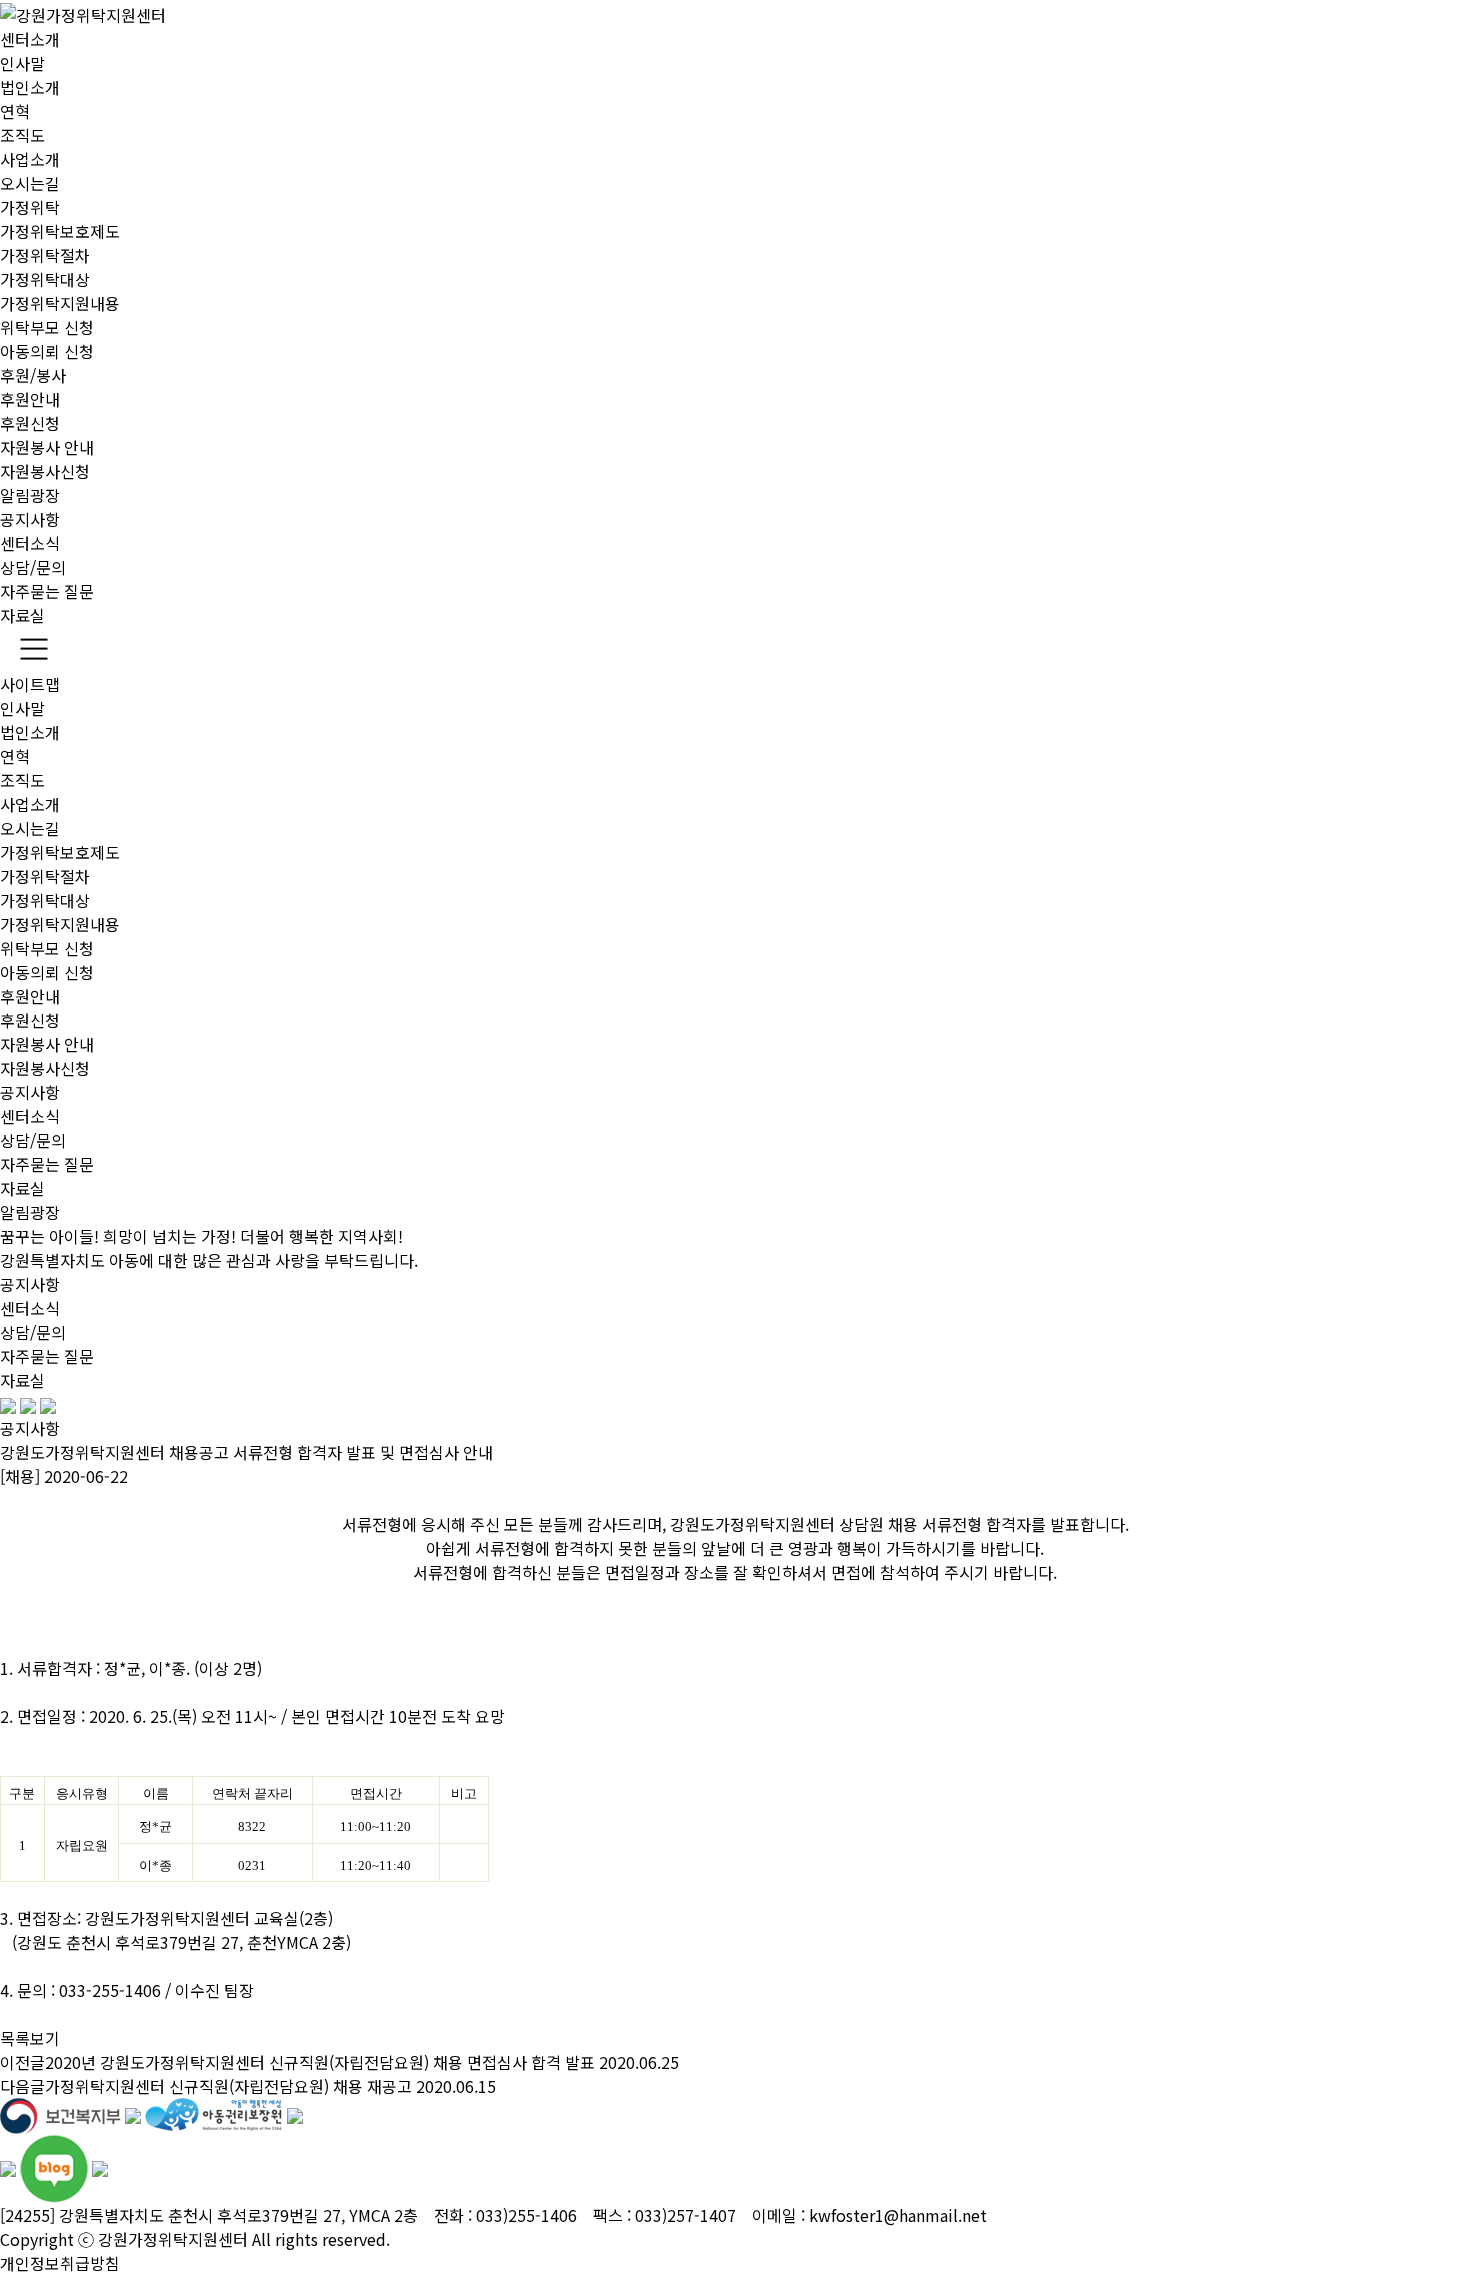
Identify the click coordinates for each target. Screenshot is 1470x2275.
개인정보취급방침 (60, 2263)
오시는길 (30, 183)
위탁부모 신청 (47, 327)
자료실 (22, 615)
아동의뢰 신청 (47, 351)
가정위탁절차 (45, 255)
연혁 (15, 111)
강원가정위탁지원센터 (173, 2239)
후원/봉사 (33, 375)
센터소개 (30, 39)
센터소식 (30, 543)
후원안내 (30, 399)
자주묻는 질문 (47, 591)
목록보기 (30, 2038)
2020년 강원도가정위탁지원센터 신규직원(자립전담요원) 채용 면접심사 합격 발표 (320, 2062)
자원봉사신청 (45, 471)
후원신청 (30, 423)
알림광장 (30, 495)
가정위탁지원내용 (60, 303)
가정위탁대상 (45, 279)
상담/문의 (33, 567)
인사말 (22, 63)
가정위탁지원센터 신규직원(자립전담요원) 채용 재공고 (228, 2086)
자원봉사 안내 (47, 447)
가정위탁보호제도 (60, 231)
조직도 (22, 135)
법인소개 (30, 87)
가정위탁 (30, 207)
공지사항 (30, 519)
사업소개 (30, 159)
